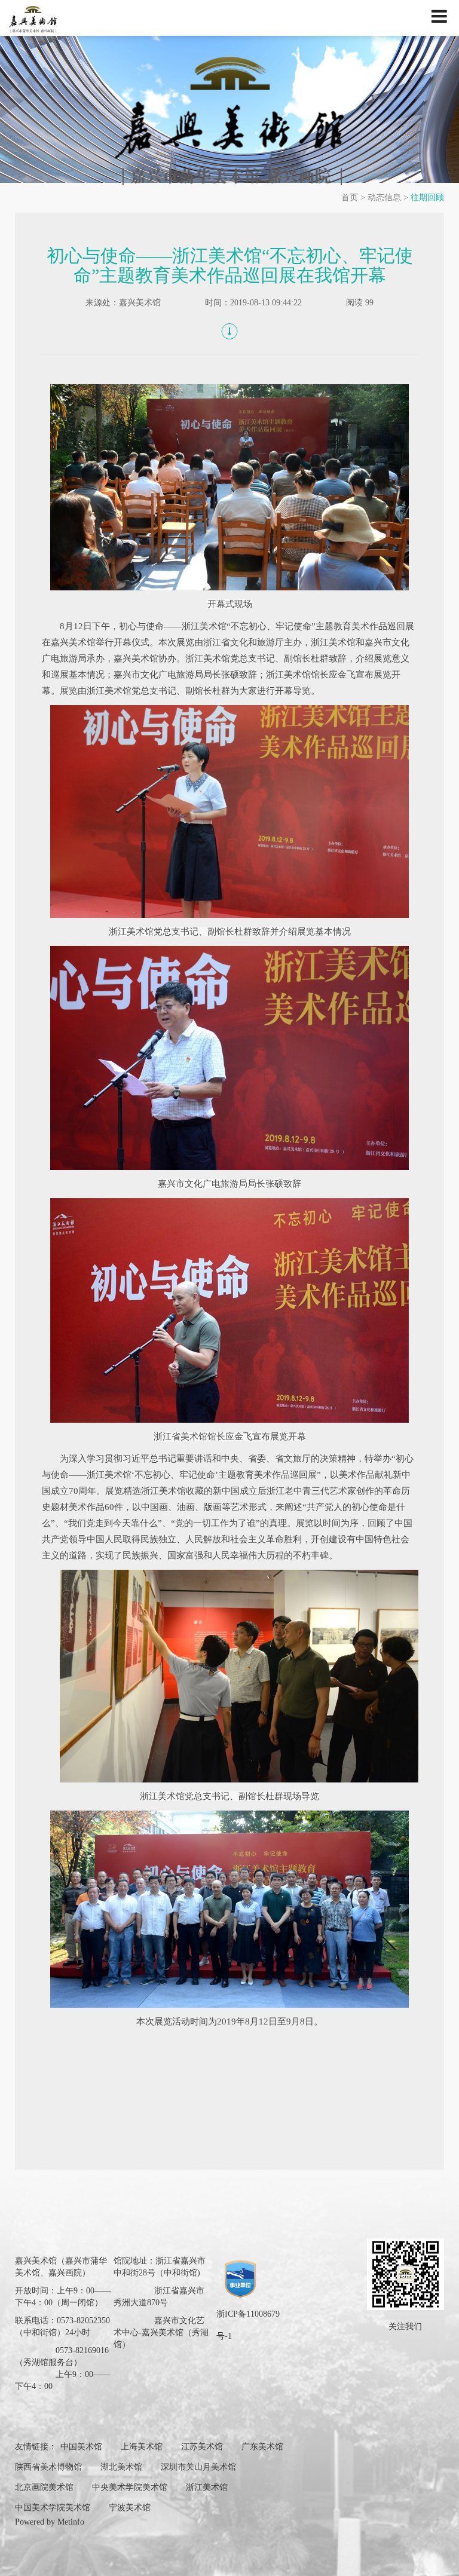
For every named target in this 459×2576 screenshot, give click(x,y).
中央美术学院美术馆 (130, 2487)
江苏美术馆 (202, 2447)
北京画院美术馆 (44, 2487)
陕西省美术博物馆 (48, 2467)
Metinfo (71, 2522)
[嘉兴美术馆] (229, 120)
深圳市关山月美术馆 (198, 2467)
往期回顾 (427, 197)
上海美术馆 (142, 2447)
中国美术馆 (81, 2447)
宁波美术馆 (130, 2508)
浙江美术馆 (207, 2487)
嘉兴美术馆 (140, 303)
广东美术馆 (262, 2447)
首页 (350, 197)
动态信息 (384, 197)
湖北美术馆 (121, 2467)
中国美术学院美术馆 (53, 2508)
